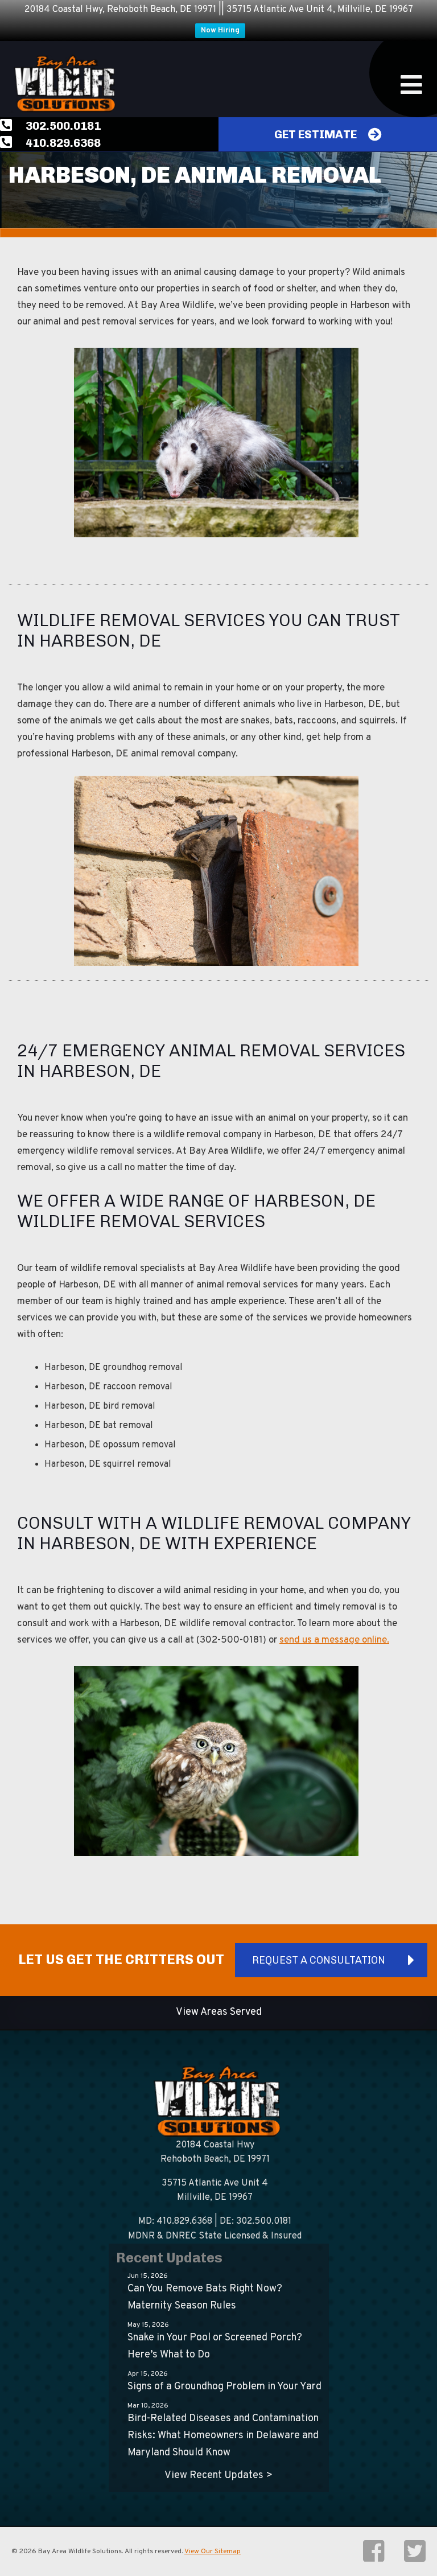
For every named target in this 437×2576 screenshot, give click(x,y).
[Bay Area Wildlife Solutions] (63, 84)
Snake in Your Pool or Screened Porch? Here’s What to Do (215, 2346)
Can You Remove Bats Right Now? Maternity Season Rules (205, 2297)
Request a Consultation (319, 1960)
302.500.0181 (62, 126)
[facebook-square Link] (375, 2558)
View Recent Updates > (218, 2476)
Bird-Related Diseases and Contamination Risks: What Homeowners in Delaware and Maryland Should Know (223, 2436)
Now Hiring (220, 31)
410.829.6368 (62, 143)
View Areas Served (219, 2012)
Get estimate (316, 134)
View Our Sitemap (213, 2552)
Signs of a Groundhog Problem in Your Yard (224, 2387)
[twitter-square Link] (415, 2558)
